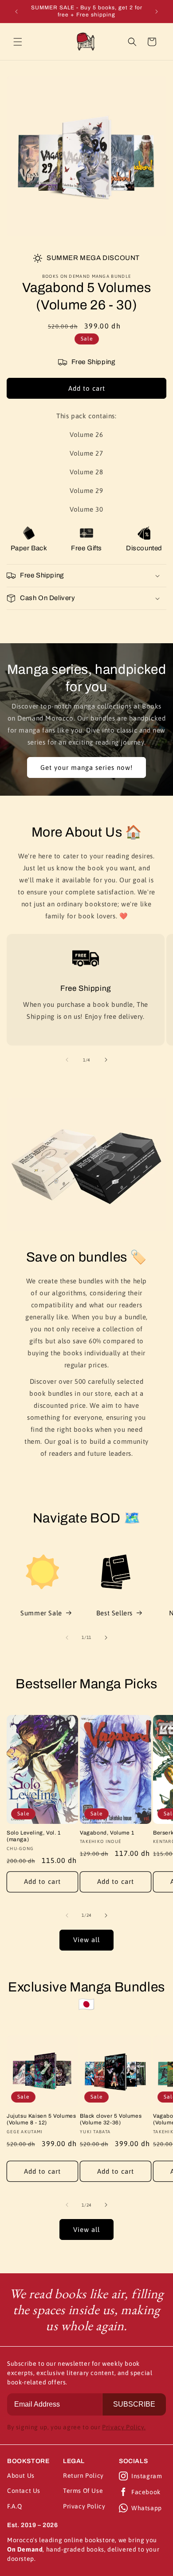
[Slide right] (106, 1060)
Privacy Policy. (124, 2427)
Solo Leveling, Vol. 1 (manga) (34, 1836)
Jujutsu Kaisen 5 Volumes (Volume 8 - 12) (41, 2119)
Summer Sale (41, 1613)
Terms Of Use (83, 2491)
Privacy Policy (84, 2506)
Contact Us (24, 2491)
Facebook (146, 2492)
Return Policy (83, 2476)
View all (86, 1940)
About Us (21, 2476)
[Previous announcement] (16, 12)
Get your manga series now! (86, 767)
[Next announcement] (157, 12)
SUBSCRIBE (134, 2404)
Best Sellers (114, 1613)
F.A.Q (15, 2506)
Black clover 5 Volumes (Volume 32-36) (111, 2119)
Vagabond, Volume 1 (107, 1833)
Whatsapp (147, 2508)
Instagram (147, 2476)
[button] (18, 42)
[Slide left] (67, 1060)
